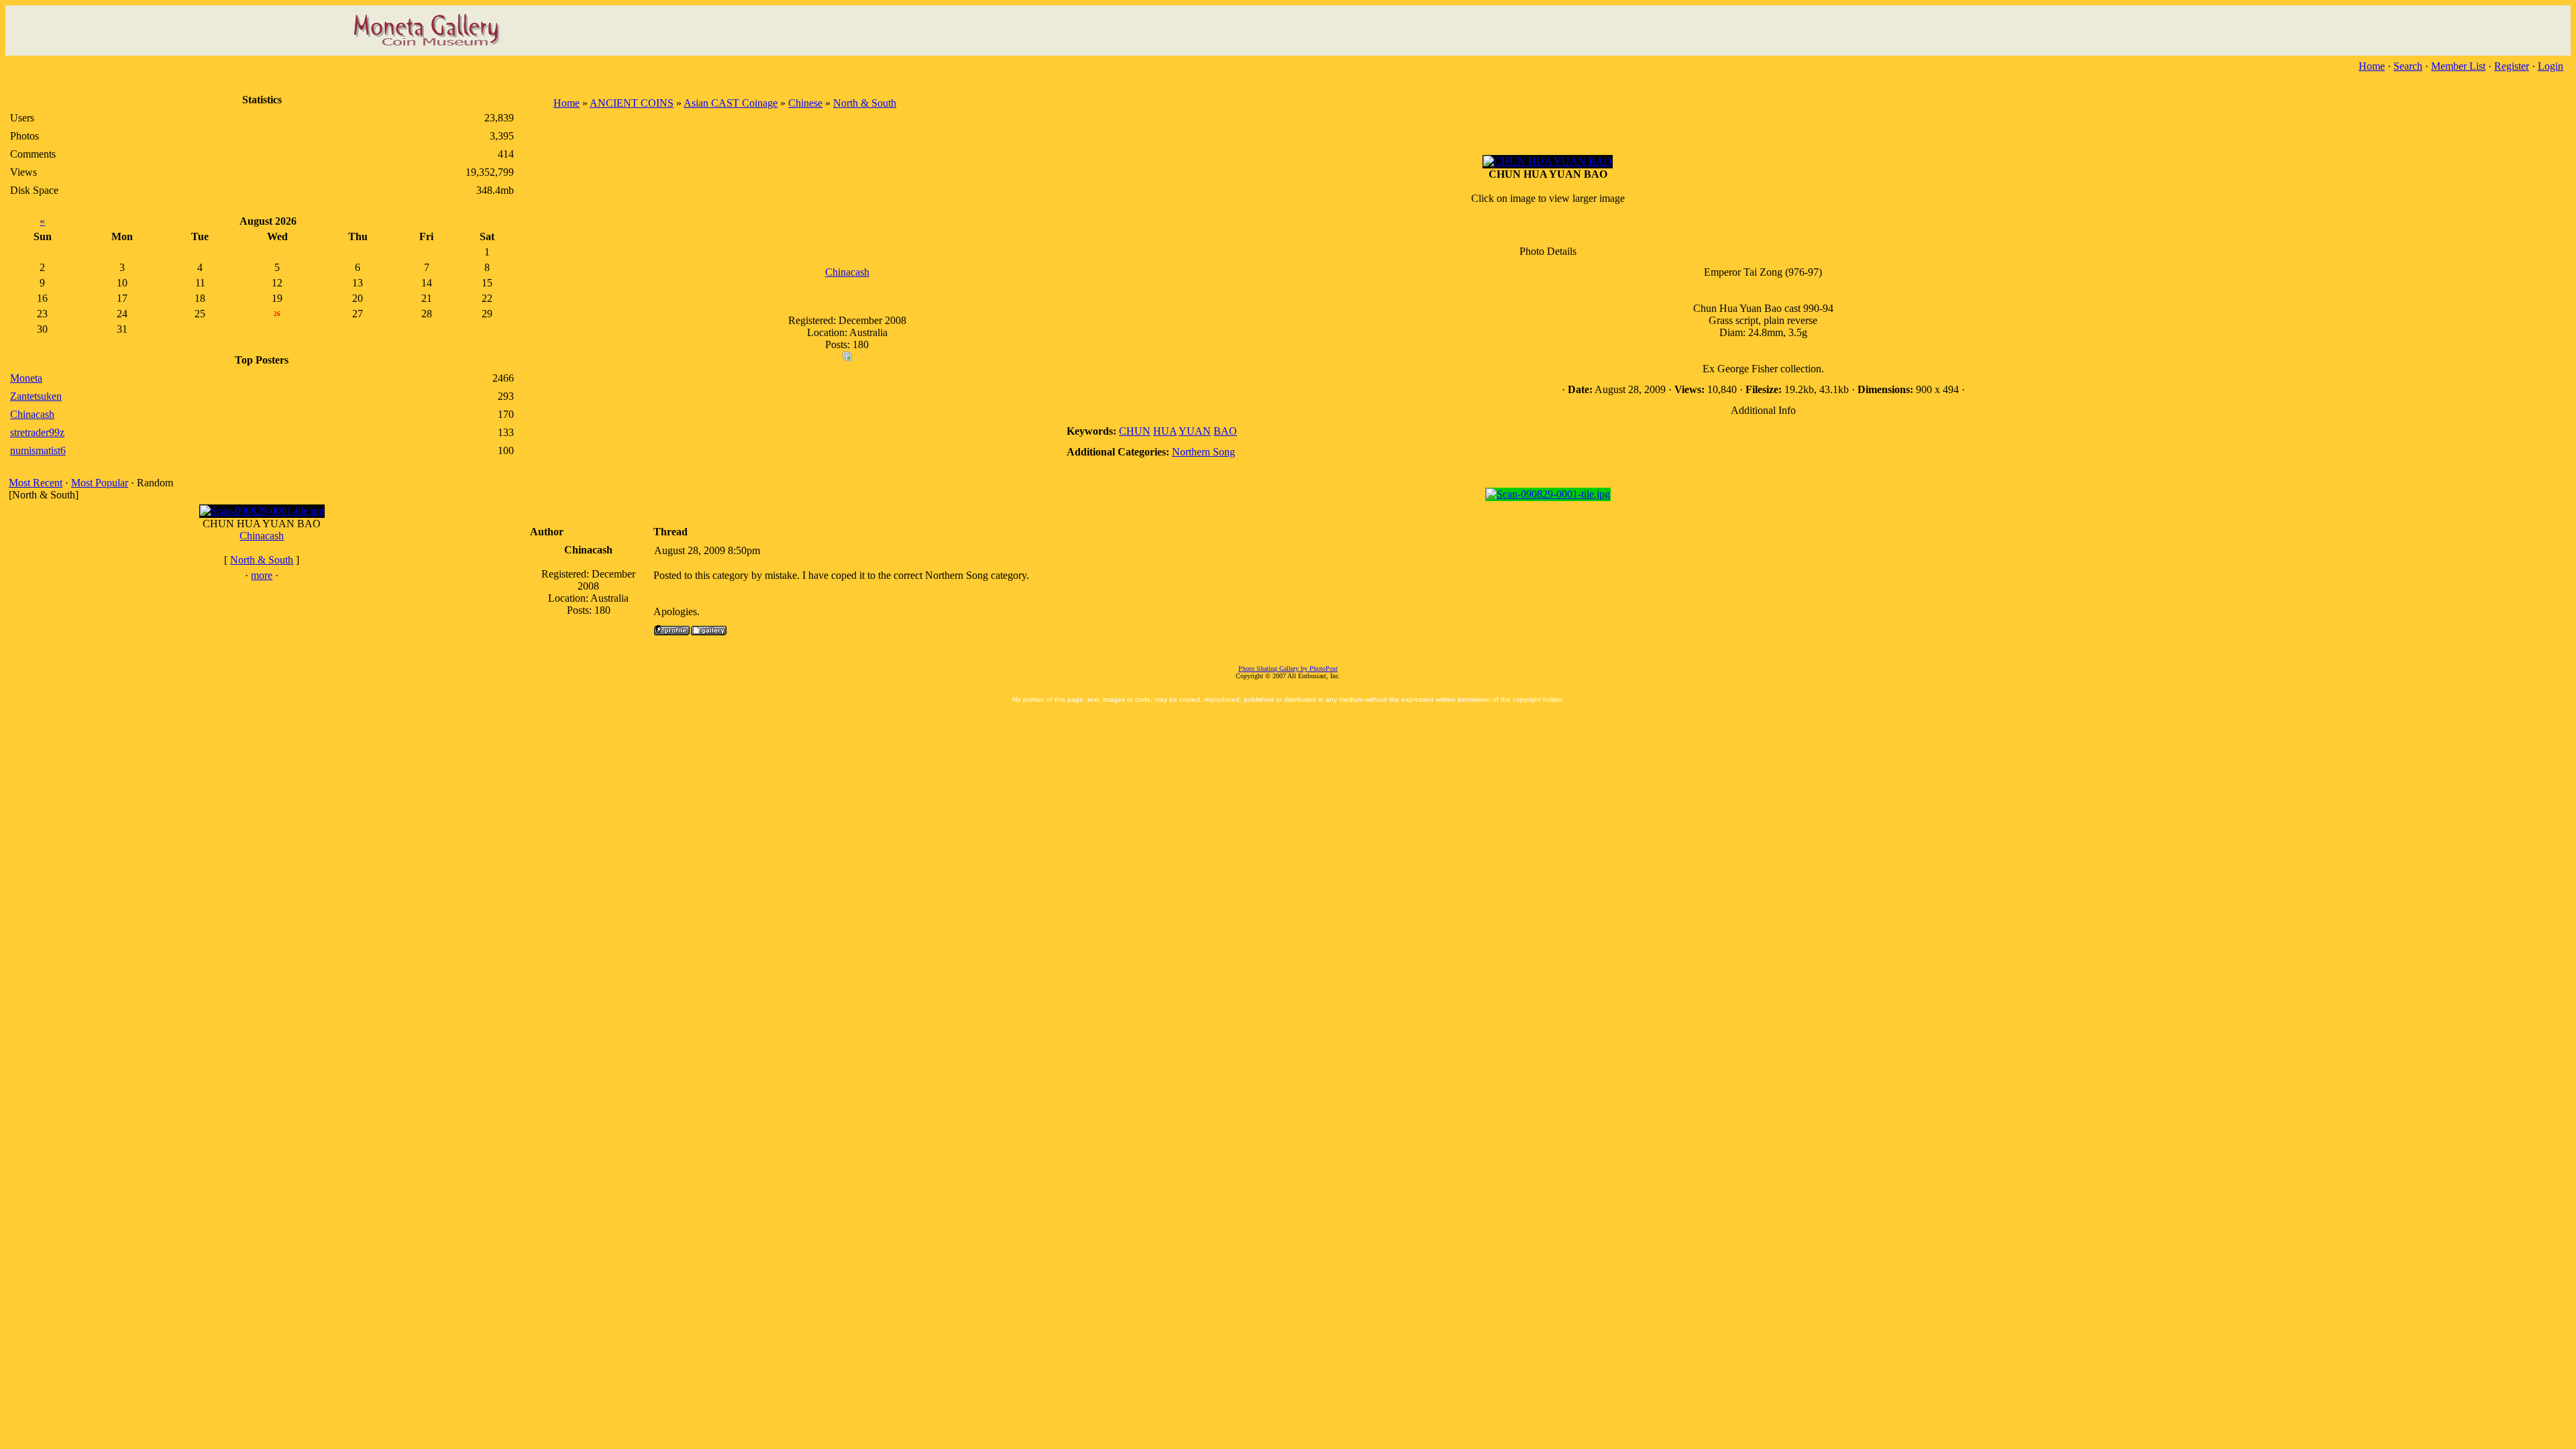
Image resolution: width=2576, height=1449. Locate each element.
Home (2372, 66)
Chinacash (262, 536)
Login (2551, 66)
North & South (262, 560)
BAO (1225, 431)
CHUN (1135, 431)
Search (2408, 66)
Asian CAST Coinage (731, 103)
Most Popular (100, 483)
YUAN (1195, 431)
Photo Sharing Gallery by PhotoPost (1288, 668)
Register (2512, 66)
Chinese (805, 103)
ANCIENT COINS (632, 103)
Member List (2458, 66)
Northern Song (1203, 452)
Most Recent (36, 483)
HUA (1165, 431)
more (262, 575)
